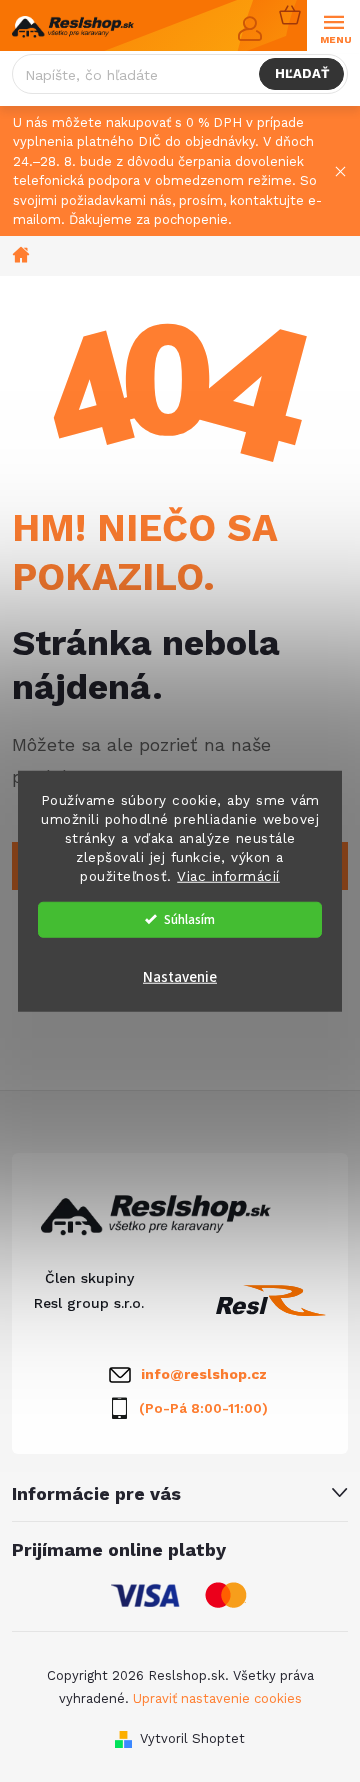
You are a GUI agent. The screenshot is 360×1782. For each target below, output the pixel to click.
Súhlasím (189, 918)
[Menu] (333, 26)
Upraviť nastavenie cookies (217, 1698)
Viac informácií (228, 875)
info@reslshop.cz (204, 1374)
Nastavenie (180, 976)
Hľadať (302, 73)
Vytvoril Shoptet (192, 1738)
